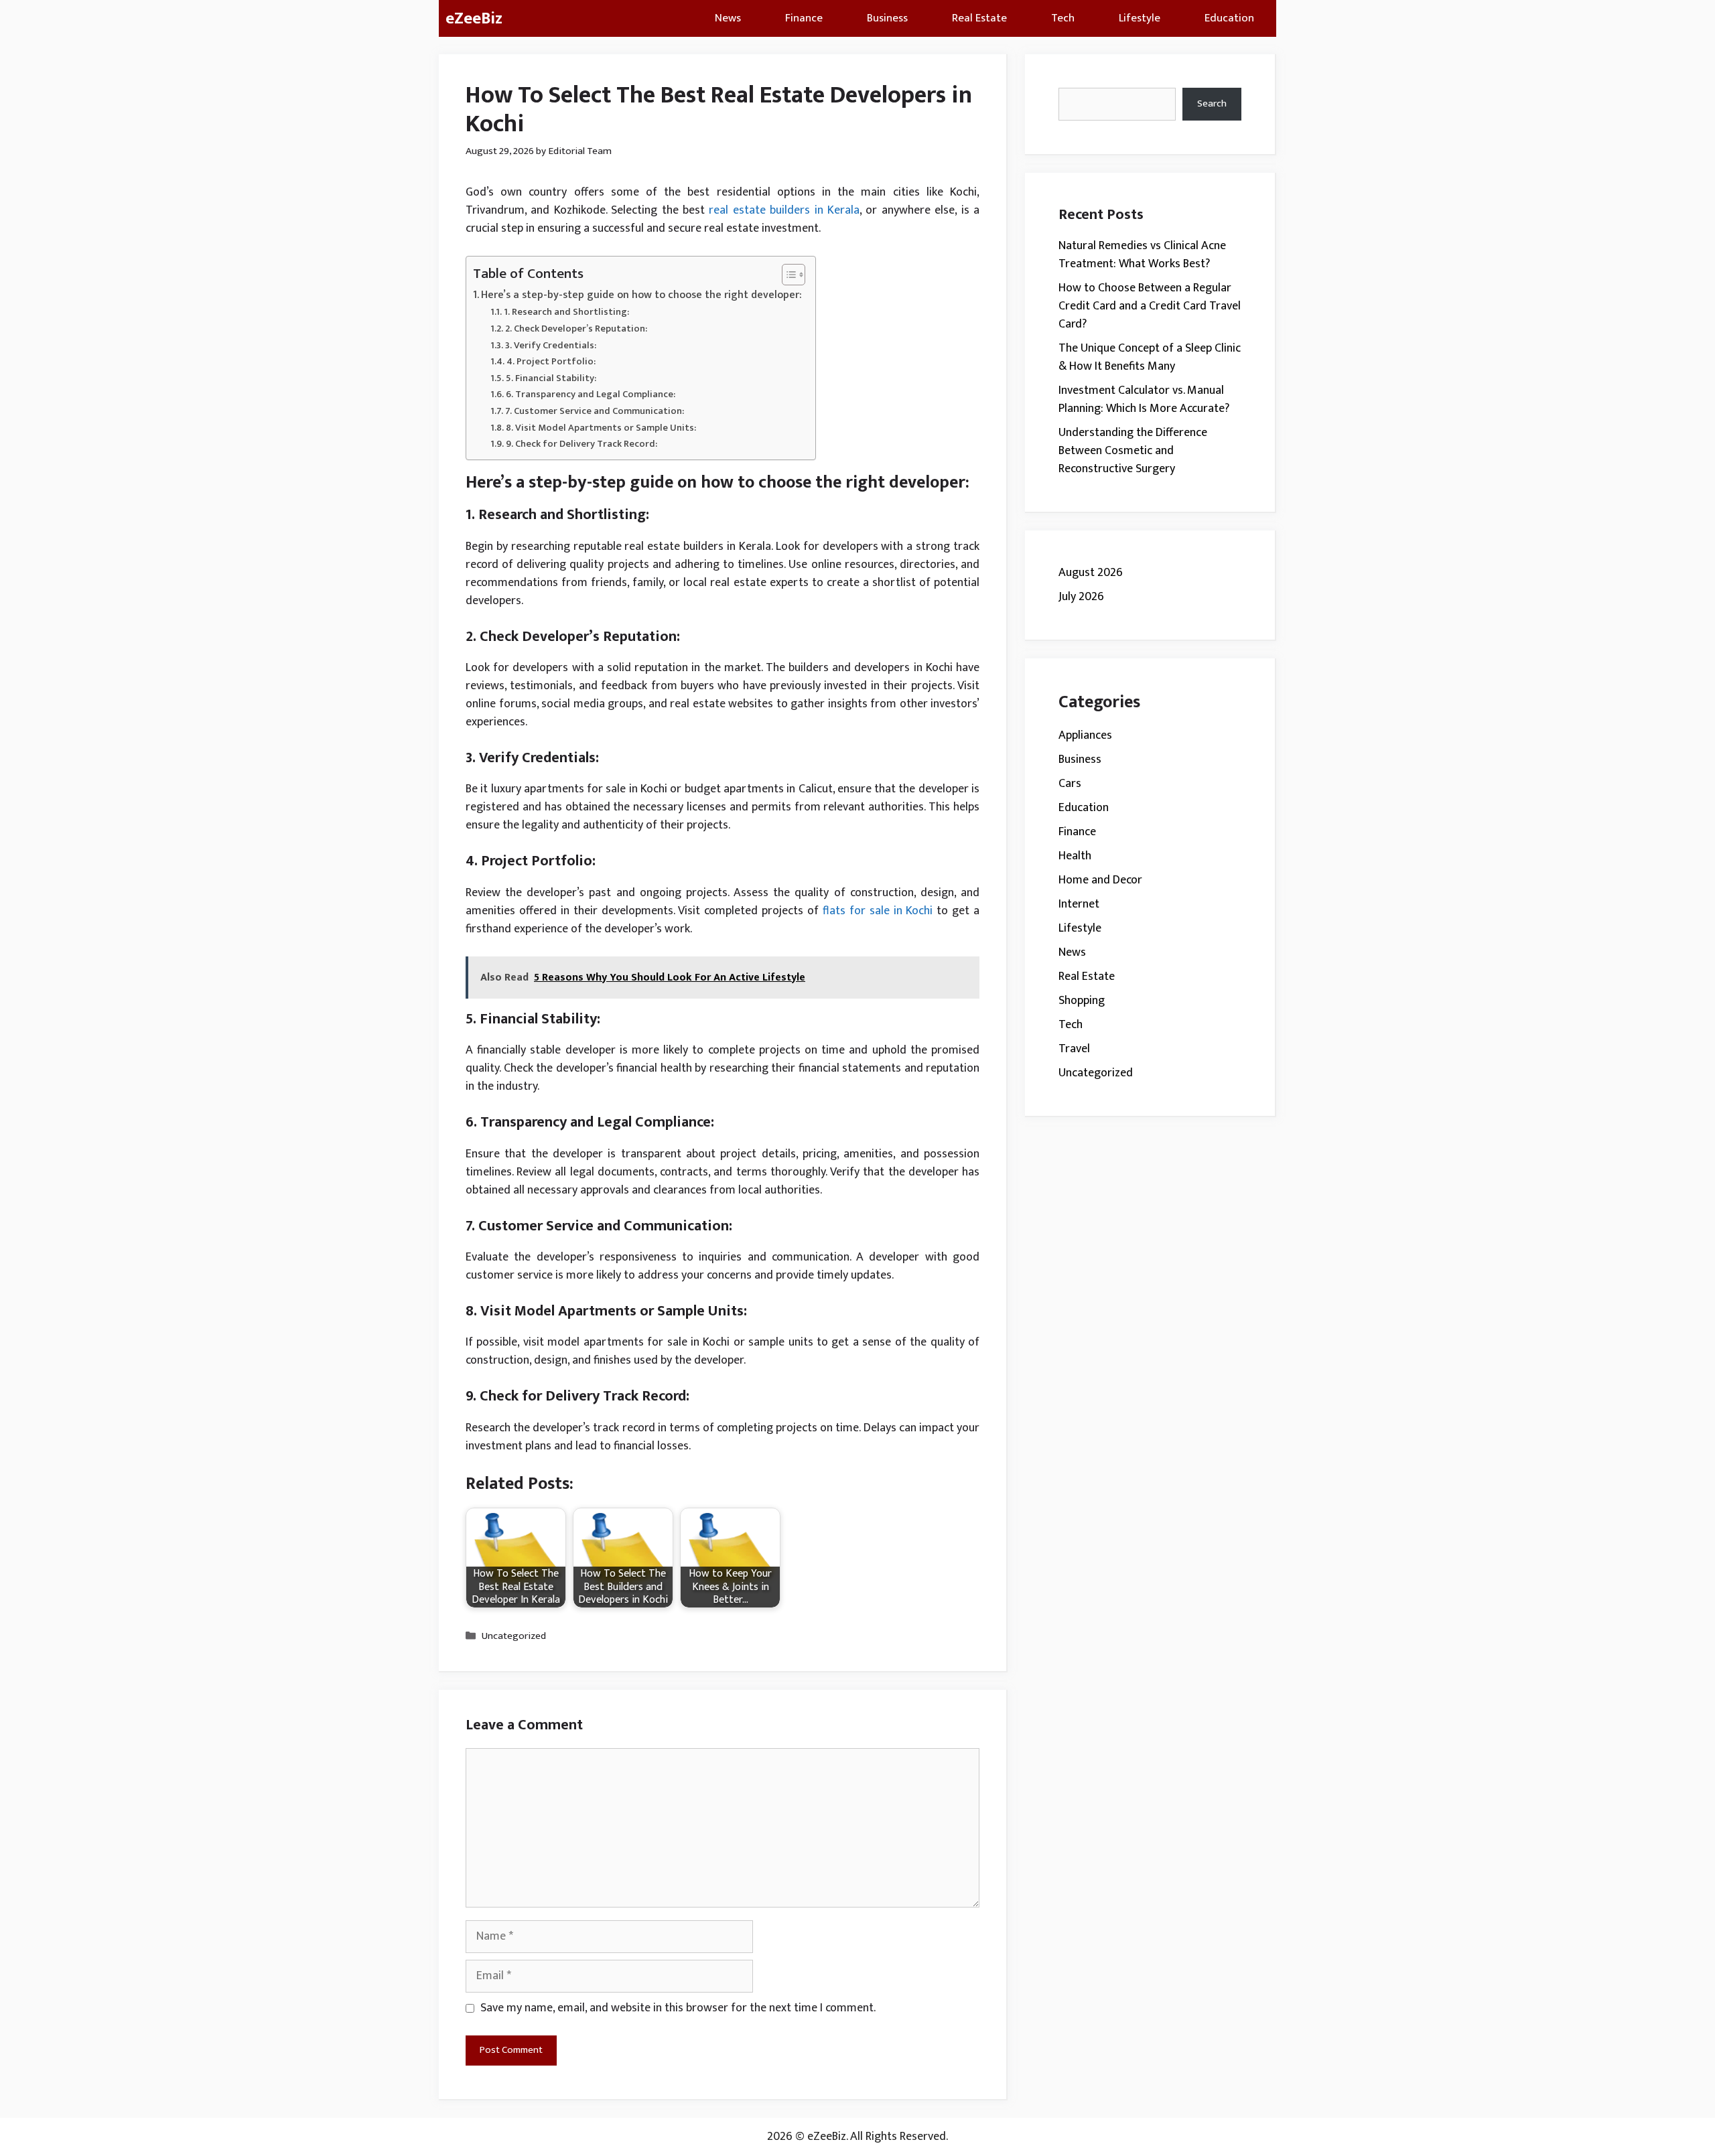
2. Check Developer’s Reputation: (576, 329)
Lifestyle (1140, 18)
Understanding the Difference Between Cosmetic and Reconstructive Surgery (1133, 451)
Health (1075, 856)
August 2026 (1091, 573)
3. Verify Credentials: (551, 345)
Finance (804, 18)
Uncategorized (514, 1636)
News (728, 18)
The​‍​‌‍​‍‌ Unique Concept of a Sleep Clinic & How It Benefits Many (1150, 357)
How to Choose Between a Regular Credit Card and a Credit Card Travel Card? (1150, 306)
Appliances (1085, 735)
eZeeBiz (474, 18)
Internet (1079, 904)
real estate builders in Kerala (784, 210)
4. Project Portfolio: (551, 361)
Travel (1074, 1049)
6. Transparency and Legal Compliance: (591, 394)
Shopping (1082, 1001)
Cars (1070, 784)
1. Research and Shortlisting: (566, 312)
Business (887, 18)
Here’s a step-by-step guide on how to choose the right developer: (641, 295)
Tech (1063, 18)
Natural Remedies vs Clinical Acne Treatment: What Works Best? (1142, 255)
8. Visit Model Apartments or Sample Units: (601, 428)
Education (1229, 18)
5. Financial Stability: (551, 378)
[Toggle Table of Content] (787, 275)
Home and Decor (1100, 880)
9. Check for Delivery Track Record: (581, 444)
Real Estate (979, 18)
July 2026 (1081, 597)
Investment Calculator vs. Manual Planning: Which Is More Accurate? (1144, 400)
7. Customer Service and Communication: (595, 411)
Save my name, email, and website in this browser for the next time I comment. (678, 2008)
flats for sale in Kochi (878, 911)
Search (1212, 103)
